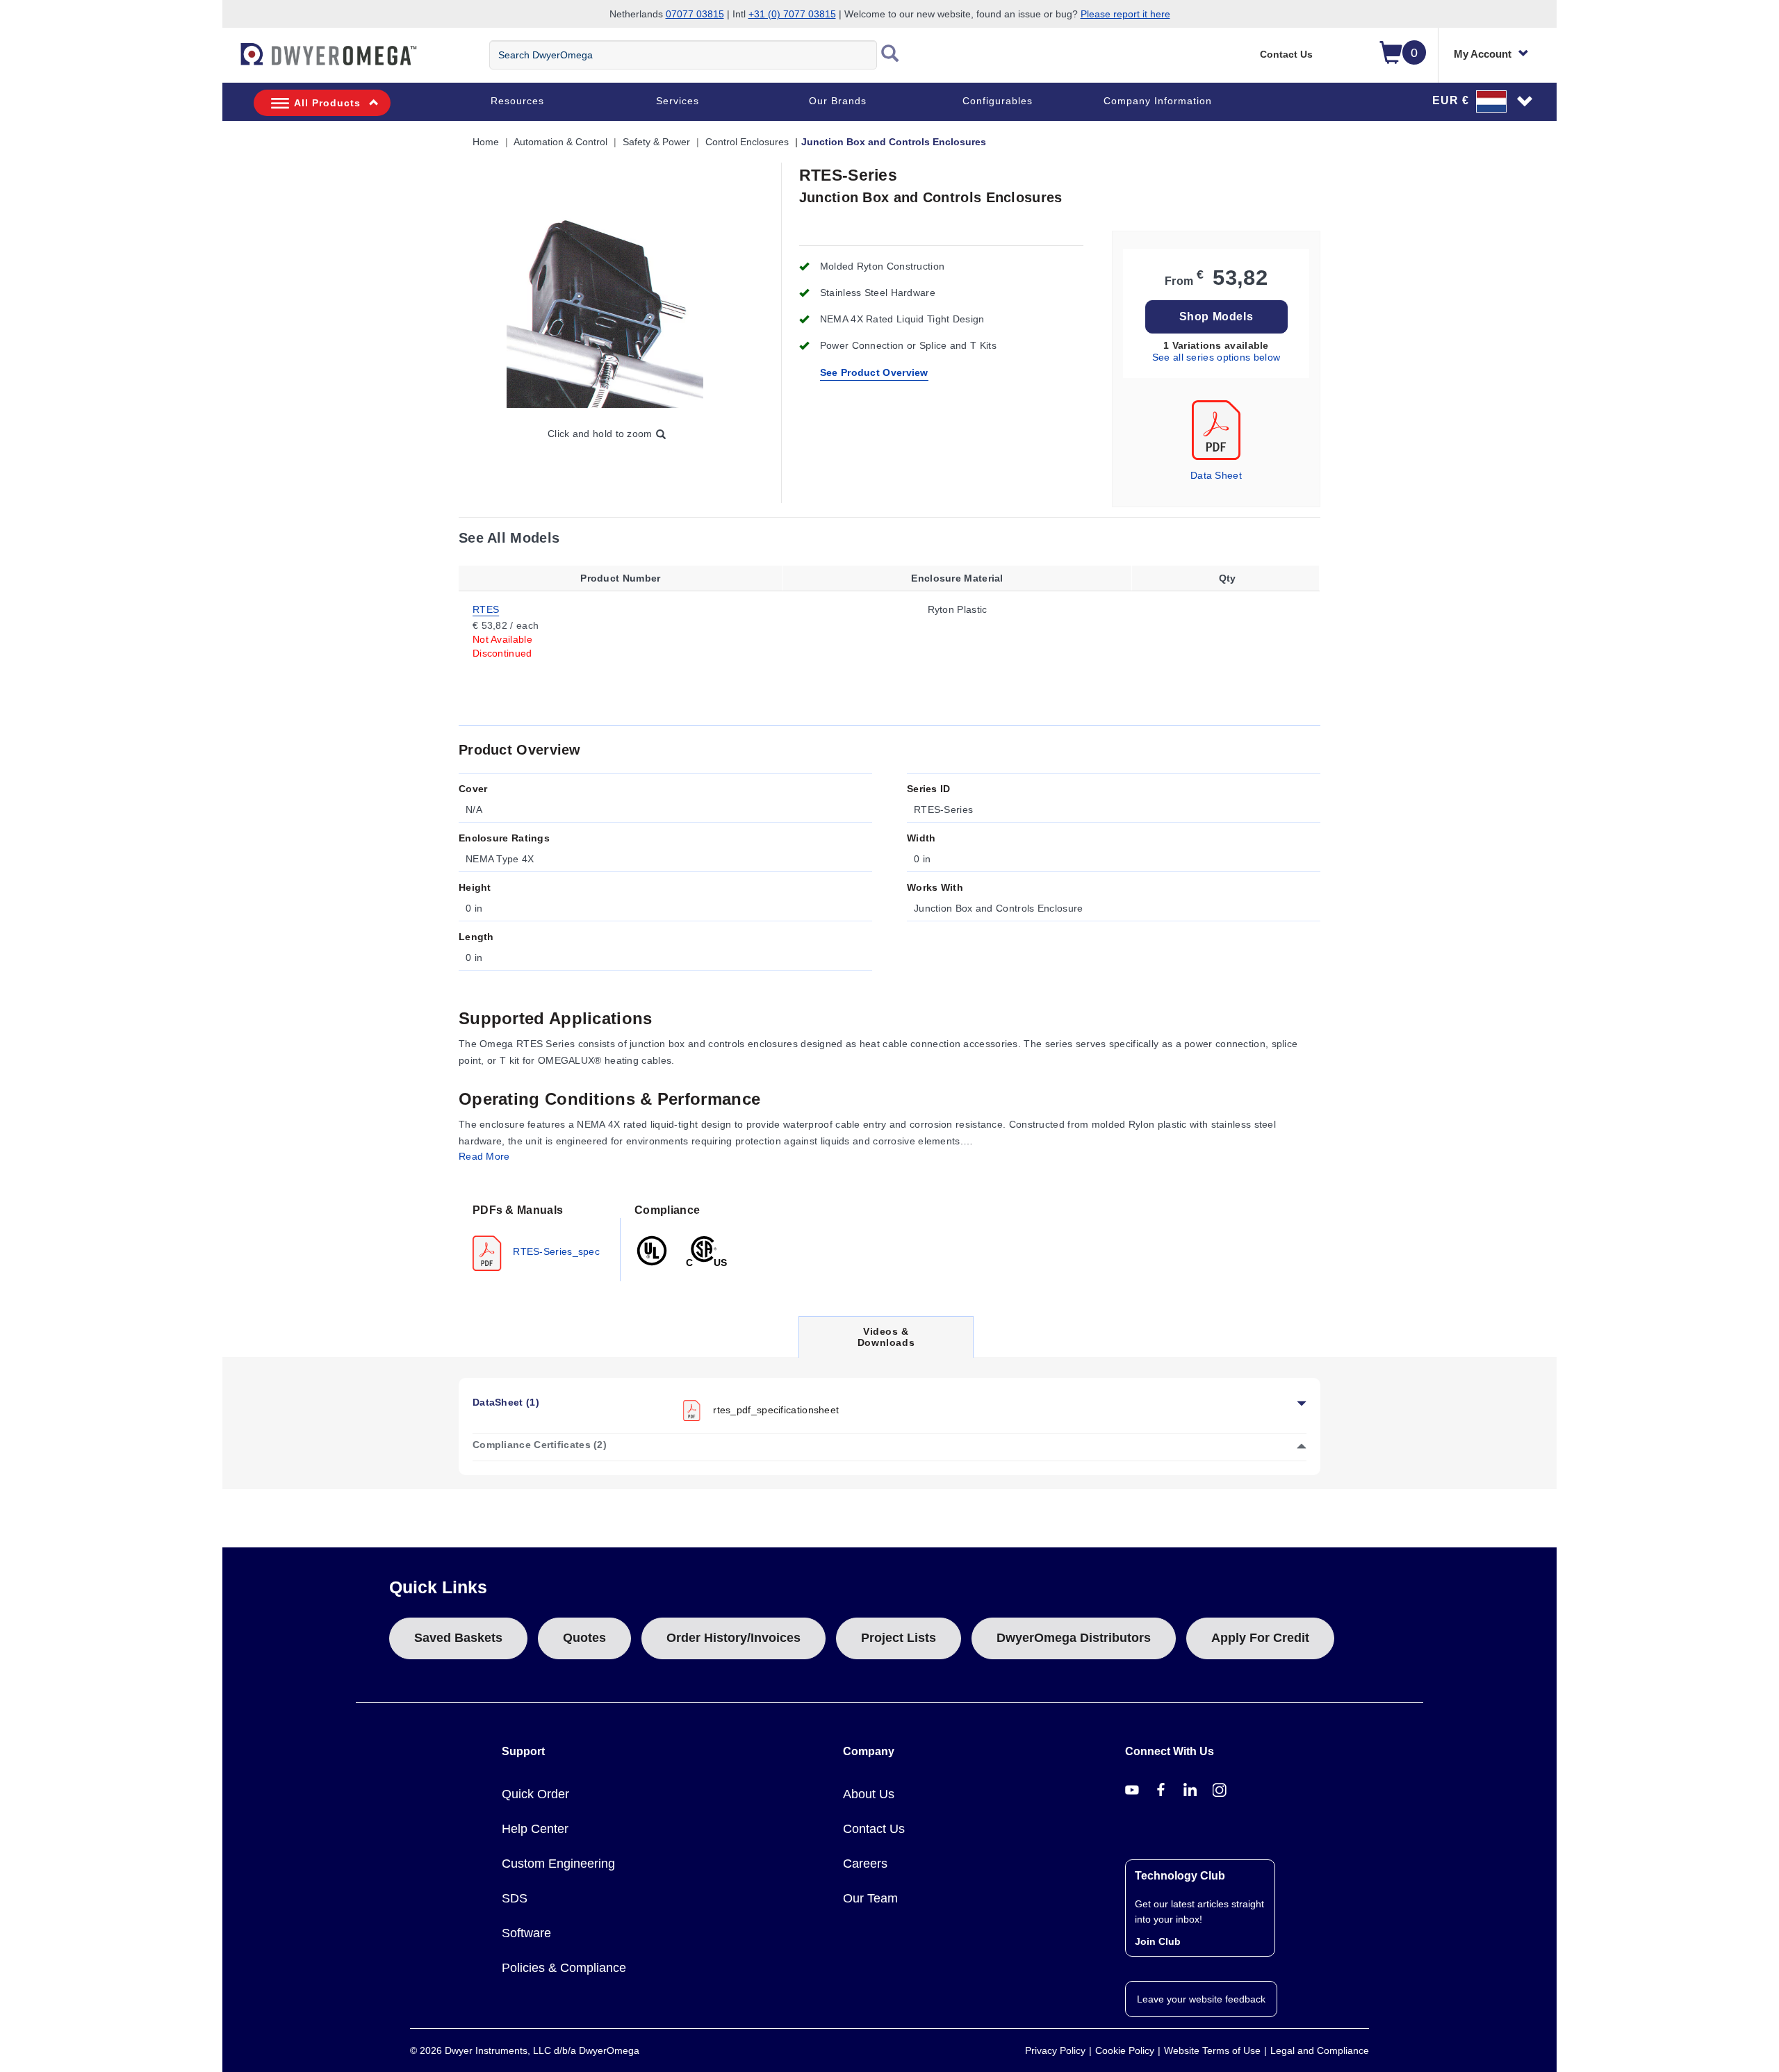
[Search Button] (890, 55)
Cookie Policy (1125, 2050)
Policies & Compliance (564, 1968)
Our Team (870, 1898)
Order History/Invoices (733, 1638)
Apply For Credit (1260, 1638)
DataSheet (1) (506, 1402)
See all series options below (1216, 357)
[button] (1483, 101)
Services (678, 101)
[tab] (540, 1236)
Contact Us (1286, 54)
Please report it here (1125, 14)
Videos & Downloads (886, 1341)
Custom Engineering (558, 1864)
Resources (517, 101)
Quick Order (535, 1794)
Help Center (535, 1829)
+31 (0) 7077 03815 (792, 14)
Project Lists (899, 1638)
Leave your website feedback (1201, 1999)
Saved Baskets (458, 1638)
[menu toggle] (230, 61)
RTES (486, 609)
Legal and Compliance (1320, 2050)
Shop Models (1216, 316)
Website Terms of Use (1212, 2050)
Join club (1158, 1941)
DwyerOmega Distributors (1074, 1638)
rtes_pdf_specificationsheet (776, 1410)
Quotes (584, 1638)
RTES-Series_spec (555, 1251)
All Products (327, 103)
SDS (515, 1898)
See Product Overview (874, 372)
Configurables (998, 101)
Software (526, 1933)
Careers (865, 1864)
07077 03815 (695, 14)
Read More (484, 1156)
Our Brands (838, 101)
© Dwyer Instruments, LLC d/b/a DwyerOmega (525, 2050)
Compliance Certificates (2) (540, 1445)
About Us (869, 1794)
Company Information (1158, 101)
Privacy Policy (1055, 2050)
